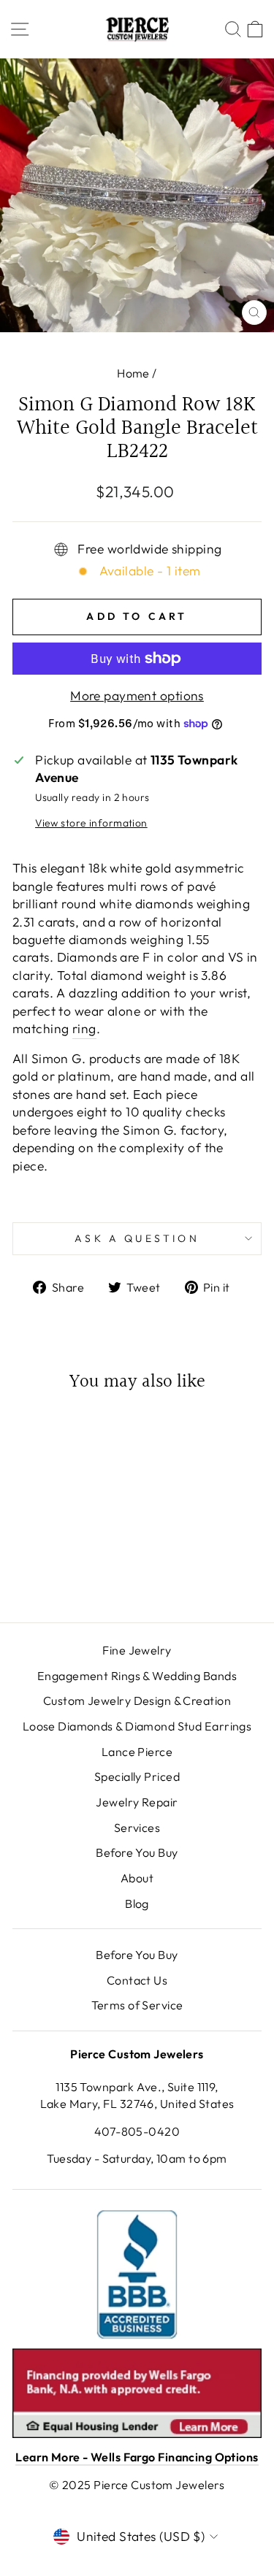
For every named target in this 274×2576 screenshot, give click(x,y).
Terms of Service (137, 2005)
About (137, 1878)
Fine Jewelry (137, 1650)
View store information (91, 823)
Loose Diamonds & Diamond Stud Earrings (137, 1726)
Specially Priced (137, 1776)
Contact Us (137, 1980)
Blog (137, 1904)
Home (133, 373)
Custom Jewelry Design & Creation (137, 1701)
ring (84, 1029)
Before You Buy (137, 1852)
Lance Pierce (137, 1752)
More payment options (137, 696)
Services (137, 1828)
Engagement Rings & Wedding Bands (137, 1676)
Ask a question (137, 1238)
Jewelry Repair (137, 1802)
